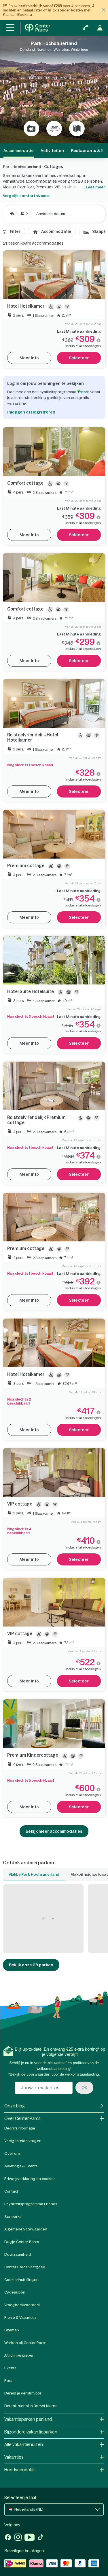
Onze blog (15, 2106)
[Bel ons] (86, 28)
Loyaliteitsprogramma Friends (31, 2204)
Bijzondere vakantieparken (31, 2432)
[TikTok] (40, 2538)
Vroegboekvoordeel (22, 2305)
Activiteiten (52, 151)
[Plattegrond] (77, 128)
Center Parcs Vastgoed (25, 2267)
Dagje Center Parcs (22, 2242)
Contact (11, 2191)
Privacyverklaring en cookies (30, 2179)
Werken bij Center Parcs (25, 2343)
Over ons (13, 2153)
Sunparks (13, 2217)
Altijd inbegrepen (19, 2355)
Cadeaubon (15, 2292)
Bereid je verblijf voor (23, 2393)
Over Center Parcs (22, 2118)
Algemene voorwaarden (26, 2229)
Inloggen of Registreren (31, 412)
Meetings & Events (21, 2166)
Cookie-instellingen (21, 2280)
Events (10, 2368)
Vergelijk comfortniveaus (26, 196)
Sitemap (12, 2330)
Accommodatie (56, 231)
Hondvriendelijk (20, 2470)
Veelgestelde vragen (23, 2141)
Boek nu (25, 14)
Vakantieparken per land (28, 2419)
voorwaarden (38, 2074)
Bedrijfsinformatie (20, 2128)
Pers (8, 2381)
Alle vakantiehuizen (24, 2445)
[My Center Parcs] (100, 28)
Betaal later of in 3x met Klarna (31, 2406)
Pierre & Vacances (20, 2317)
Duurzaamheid (18, 2254)
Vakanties (14, 2457)
